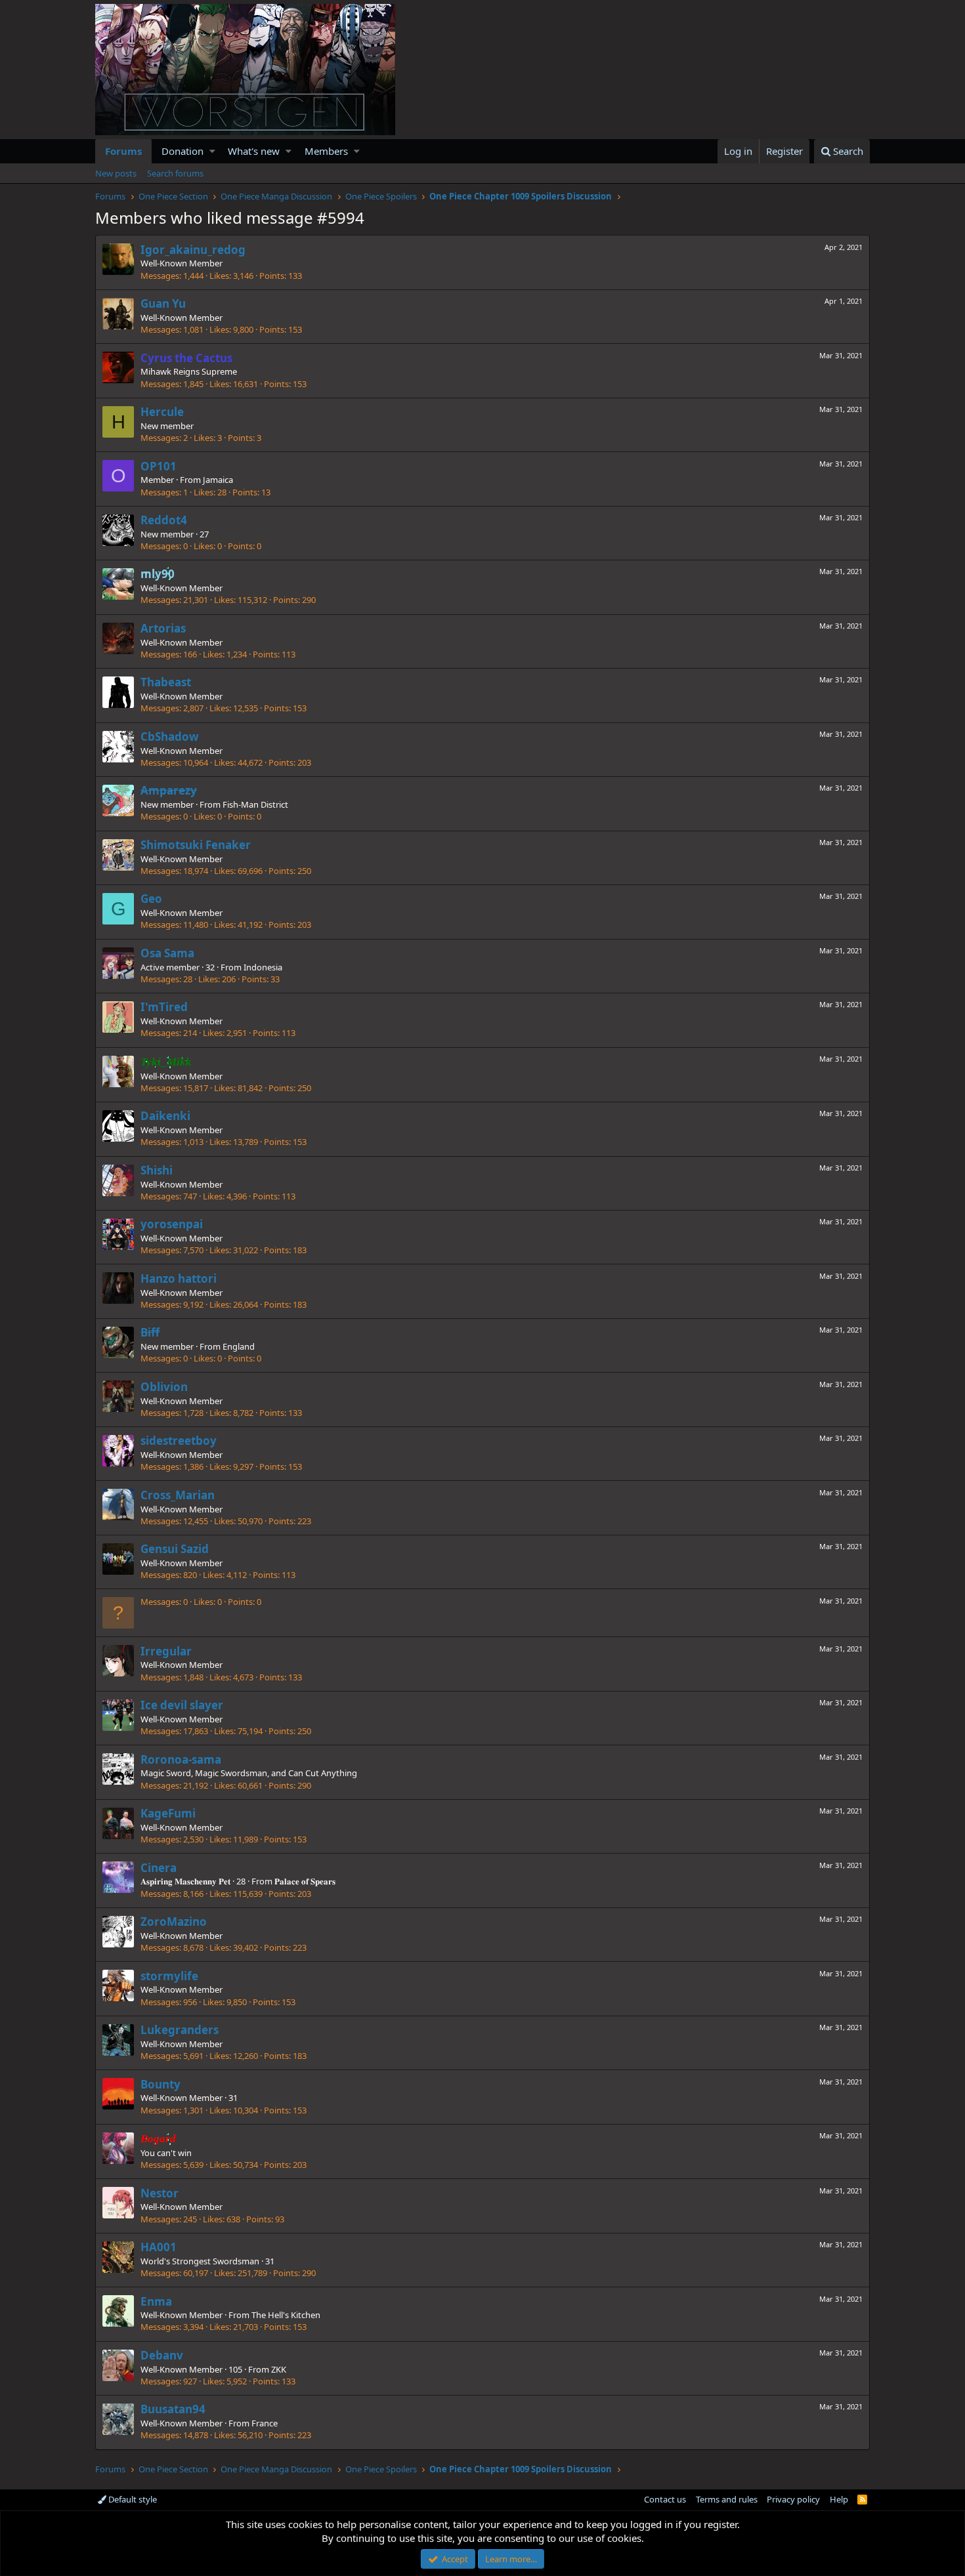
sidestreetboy (179, 1441)
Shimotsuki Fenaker (196, 845)
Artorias (163, 628)
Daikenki (165, 1116)
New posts (116, 173)
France (265, 2423)
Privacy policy (793, 2499)
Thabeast (166, 682)
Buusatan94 (173, 2409)
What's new (254, 151)
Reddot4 (164, 520)
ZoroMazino (174, 1922)
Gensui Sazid (175, 1549)
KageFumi (168, 1813)
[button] (212, 151)
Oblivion (164, 1387)
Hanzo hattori (179, 1278)
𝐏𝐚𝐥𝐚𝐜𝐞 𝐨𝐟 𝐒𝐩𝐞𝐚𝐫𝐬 (305, 1881)
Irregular (166, 1651)
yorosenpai (172, 1224)
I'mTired (164, 1007)
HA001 (159, 2247)
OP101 (159, 466)
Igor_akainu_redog (193, 250)
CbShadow (170, 737)
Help (839, 2499)
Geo (151, 899)
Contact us (665, 2499)
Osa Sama (167, 953)
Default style (132, 2499)
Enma (156, 2301)
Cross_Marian (178, 1495)
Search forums (175, 173)
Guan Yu (163, 303)
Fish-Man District (255, 804)
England (239, 1346)
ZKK (279, 2369)
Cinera (159, 1868)
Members (326, 151)
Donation (182, 151)
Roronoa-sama (181, 1759)
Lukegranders (180, 2030)
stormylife (169, 1976)
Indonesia (263, 967)
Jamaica (218, 480)
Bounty (161, 2084)
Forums (123, 151)
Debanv (162, 2355)
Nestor (160, 2193)
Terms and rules (727, 2499)
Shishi (157, 1170)
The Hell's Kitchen (286, 2315)
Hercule (162, 412)
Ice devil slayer (182, 1705)
